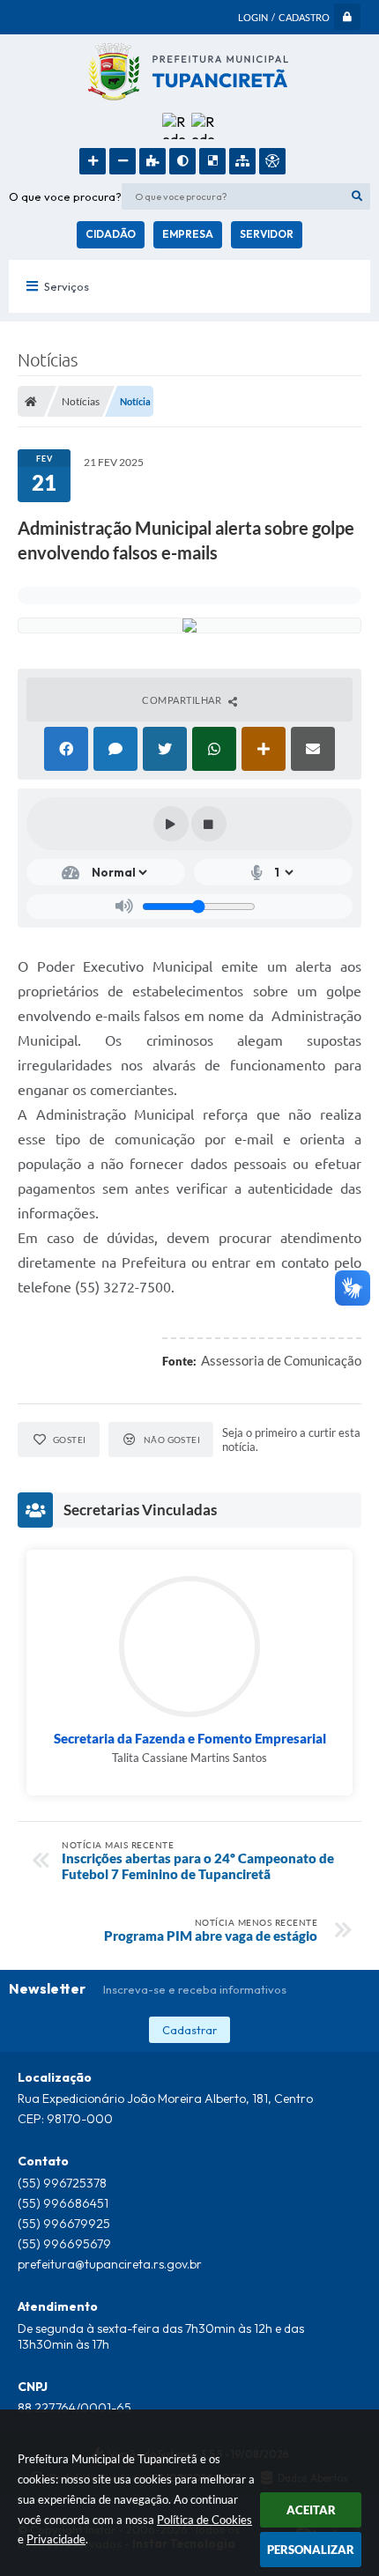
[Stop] (209, 824)
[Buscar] (357, 196)
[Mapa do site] (242, 161)
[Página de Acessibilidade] (272, 161)
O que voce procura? (65, 196)
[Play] (171, 824)
